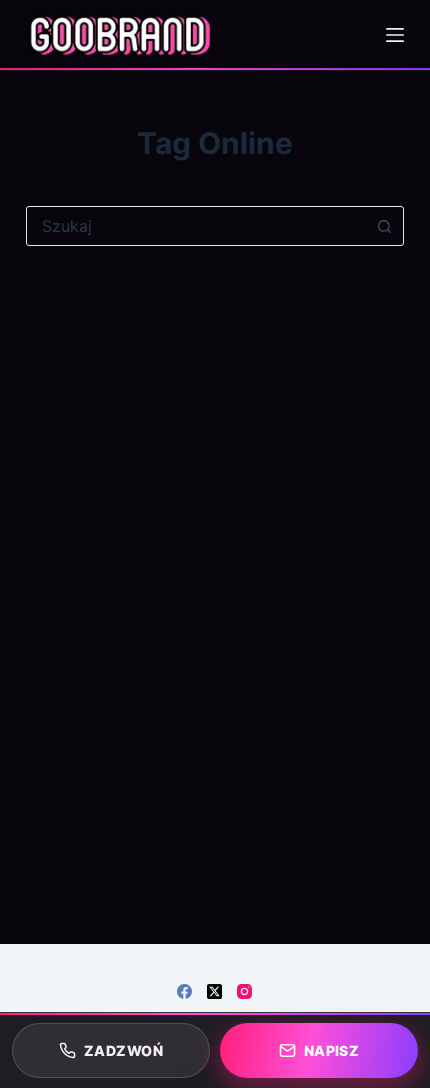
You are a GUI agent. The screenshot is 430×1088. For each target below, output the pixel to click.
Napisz (332, 1050)
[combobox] (196, 226)
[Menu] (395, 35)
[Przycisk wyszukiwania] (384, 226)
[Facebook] (184, 991)
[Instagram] (244, 991)
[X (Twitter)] (214, 991)
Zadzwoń (123, 1050)
